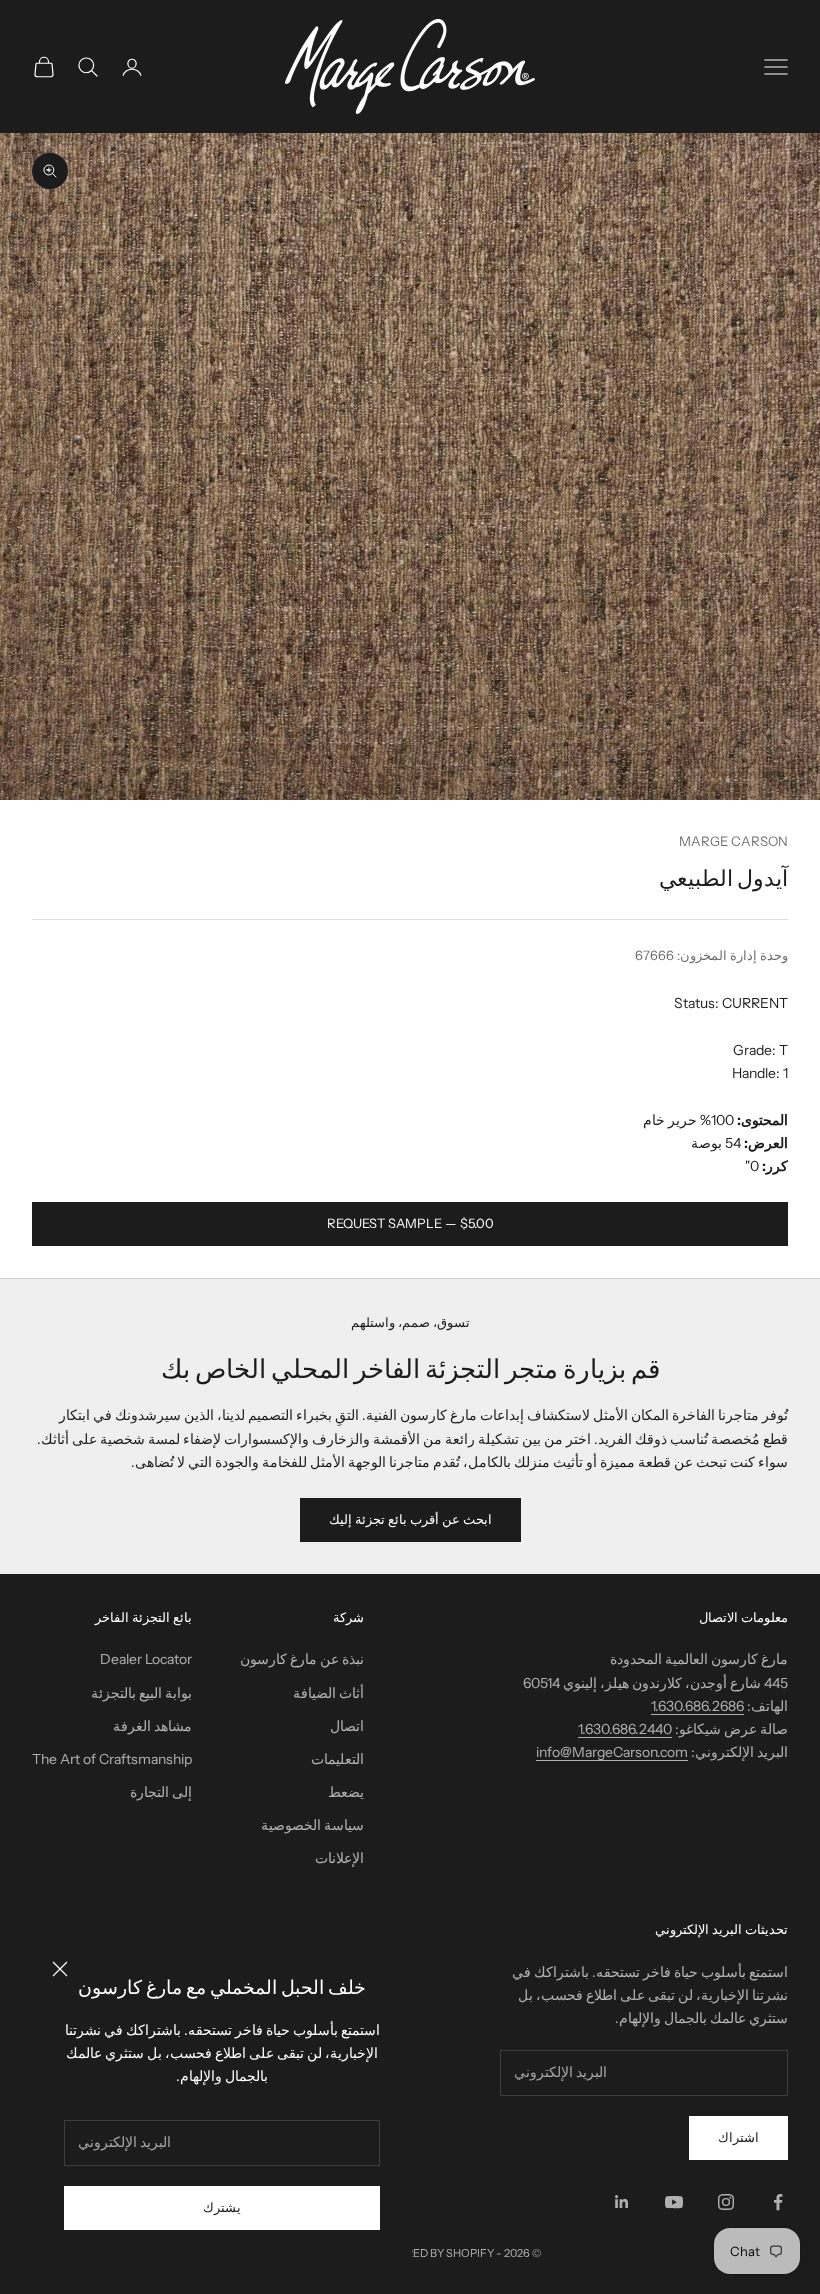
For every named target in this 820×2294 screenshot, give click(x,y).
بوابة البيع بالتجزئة (141, 1693)
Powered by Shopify (432, 2253)
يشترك (222, 2207)
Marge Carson (733, 841)
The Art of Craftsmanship (112, 1759)
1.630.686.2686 (697, 1706)
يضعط (346, 1792)
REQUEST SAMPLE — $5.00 (410, 1223)
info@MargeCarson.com (612, 1752)
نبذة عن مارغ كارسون (302, 1659)
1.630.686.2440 (625, 1729)
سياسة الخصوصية (312, 1825)
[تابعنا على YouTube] (674, 2202)
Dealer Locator (146, 1659)
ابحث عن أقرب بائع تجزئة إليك (410, 1519)
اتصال (347, 1726)
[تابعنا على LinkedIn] (622, 2202)
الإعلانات (339, 1858)
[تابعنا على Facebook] (778, 2202)
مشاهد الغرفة (152, 1726)
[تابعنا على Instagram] (726, 2202)
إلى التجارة (161, 1792)
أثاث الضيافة (328, 1693)
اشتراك (738, 2137)
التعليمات (337, 1759)
